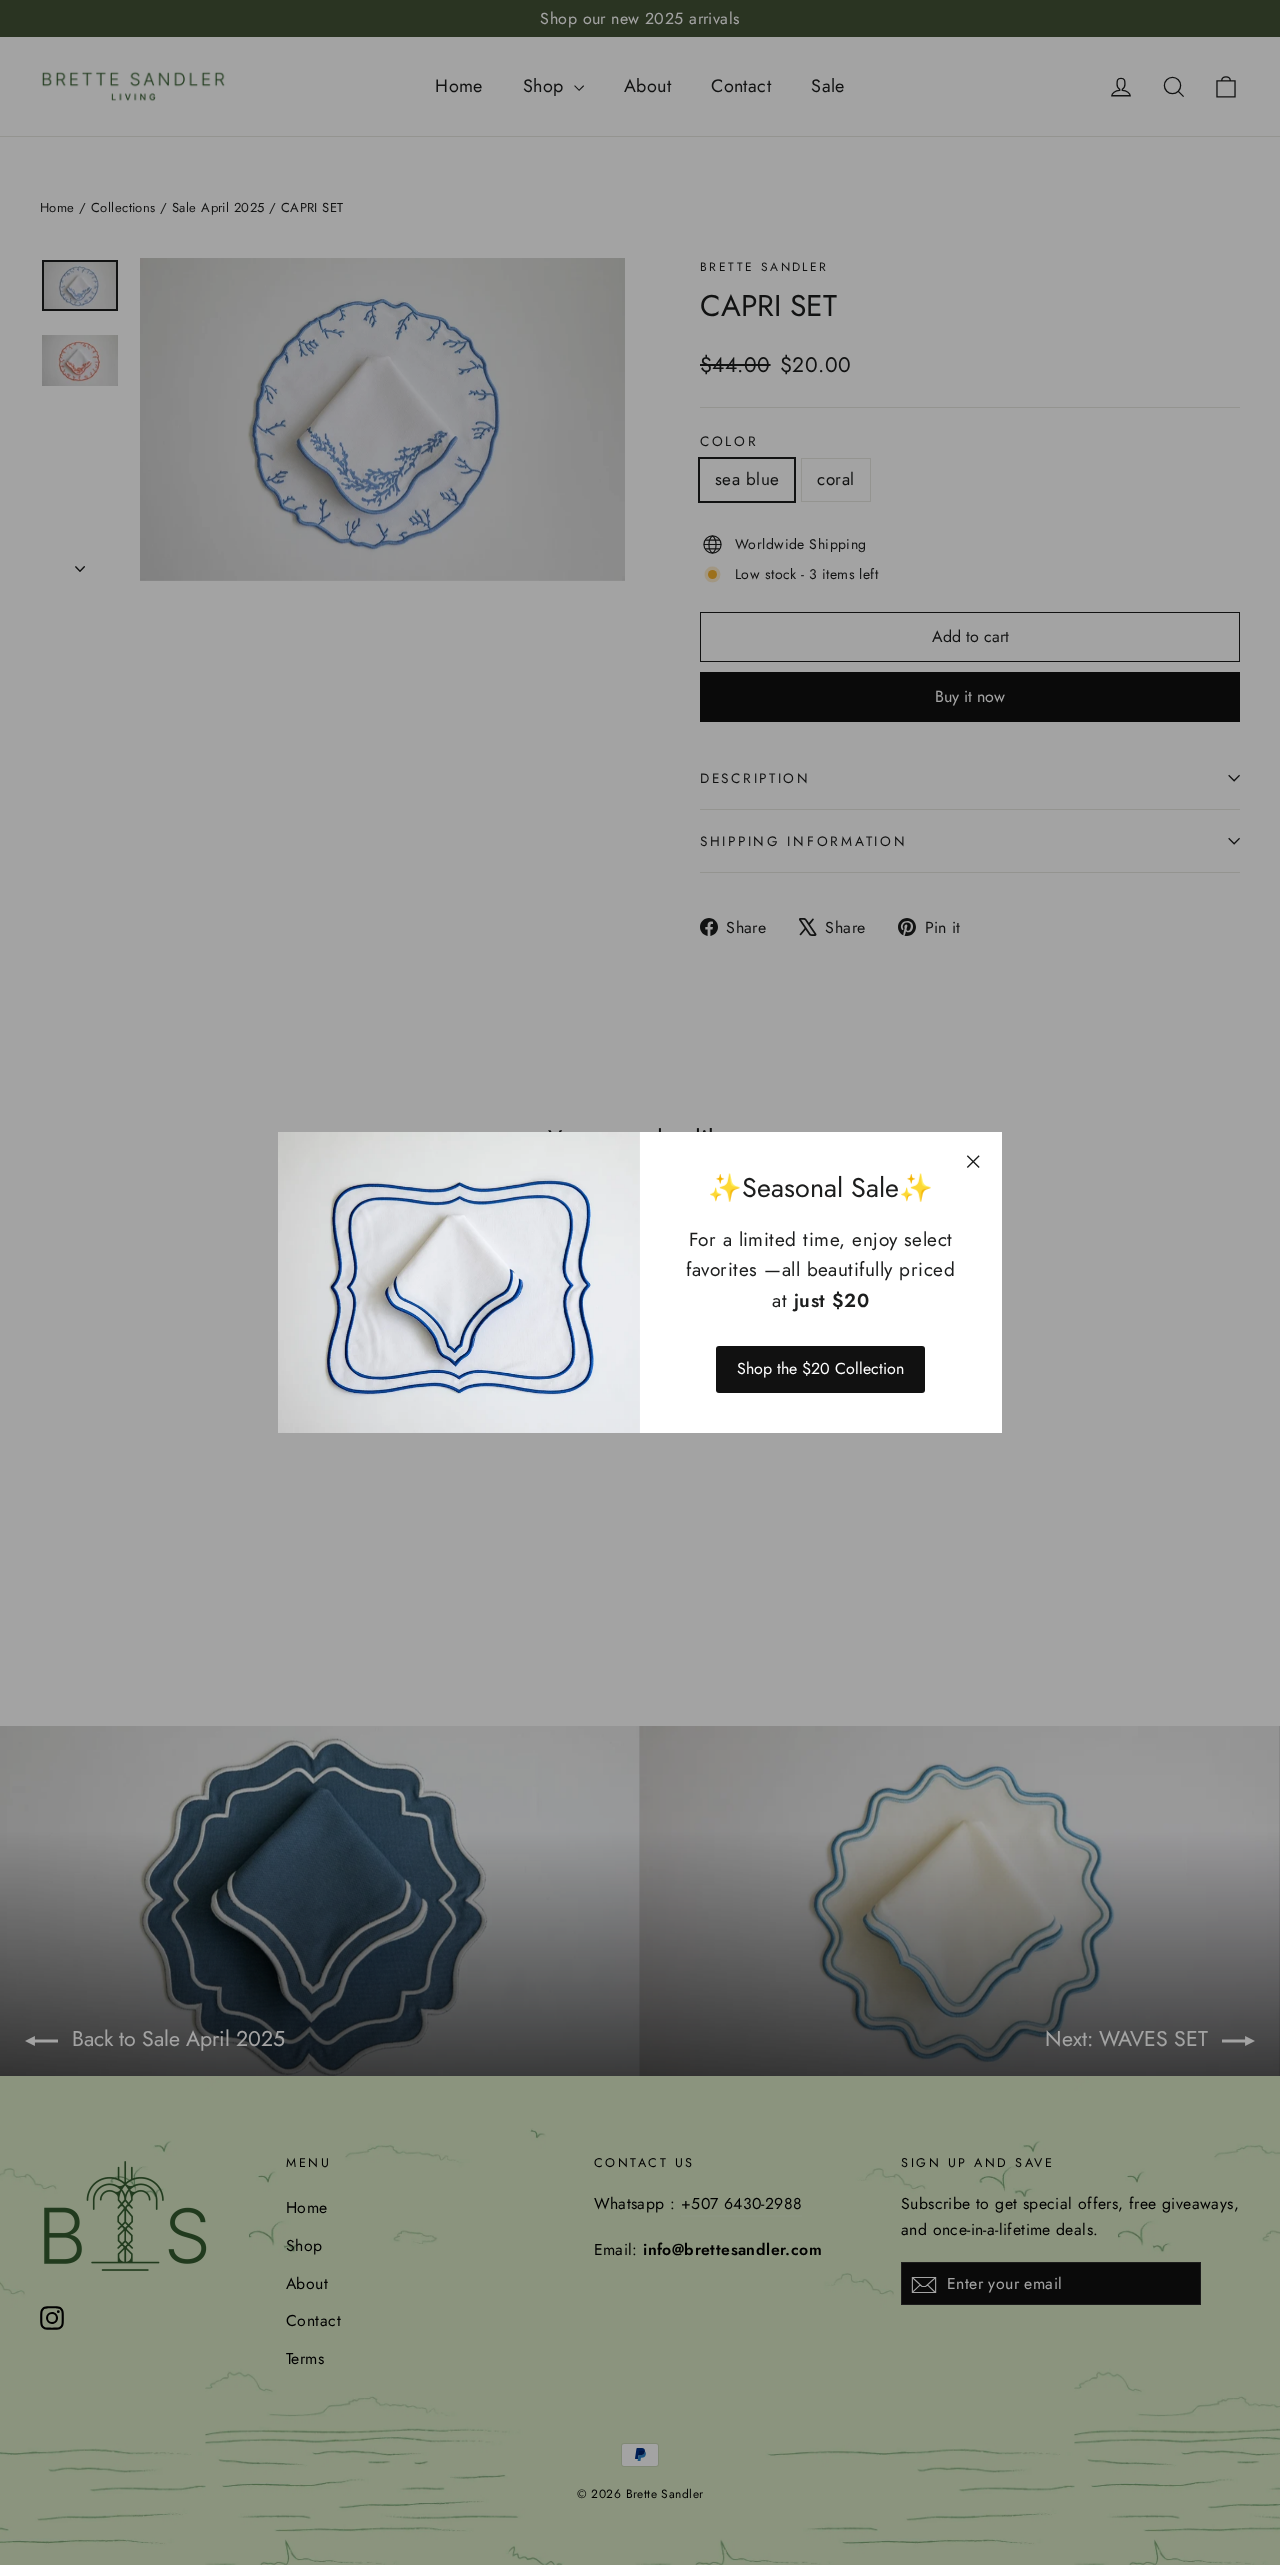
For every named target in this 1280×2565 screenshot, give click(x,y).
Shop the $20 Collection (820, 1368)
